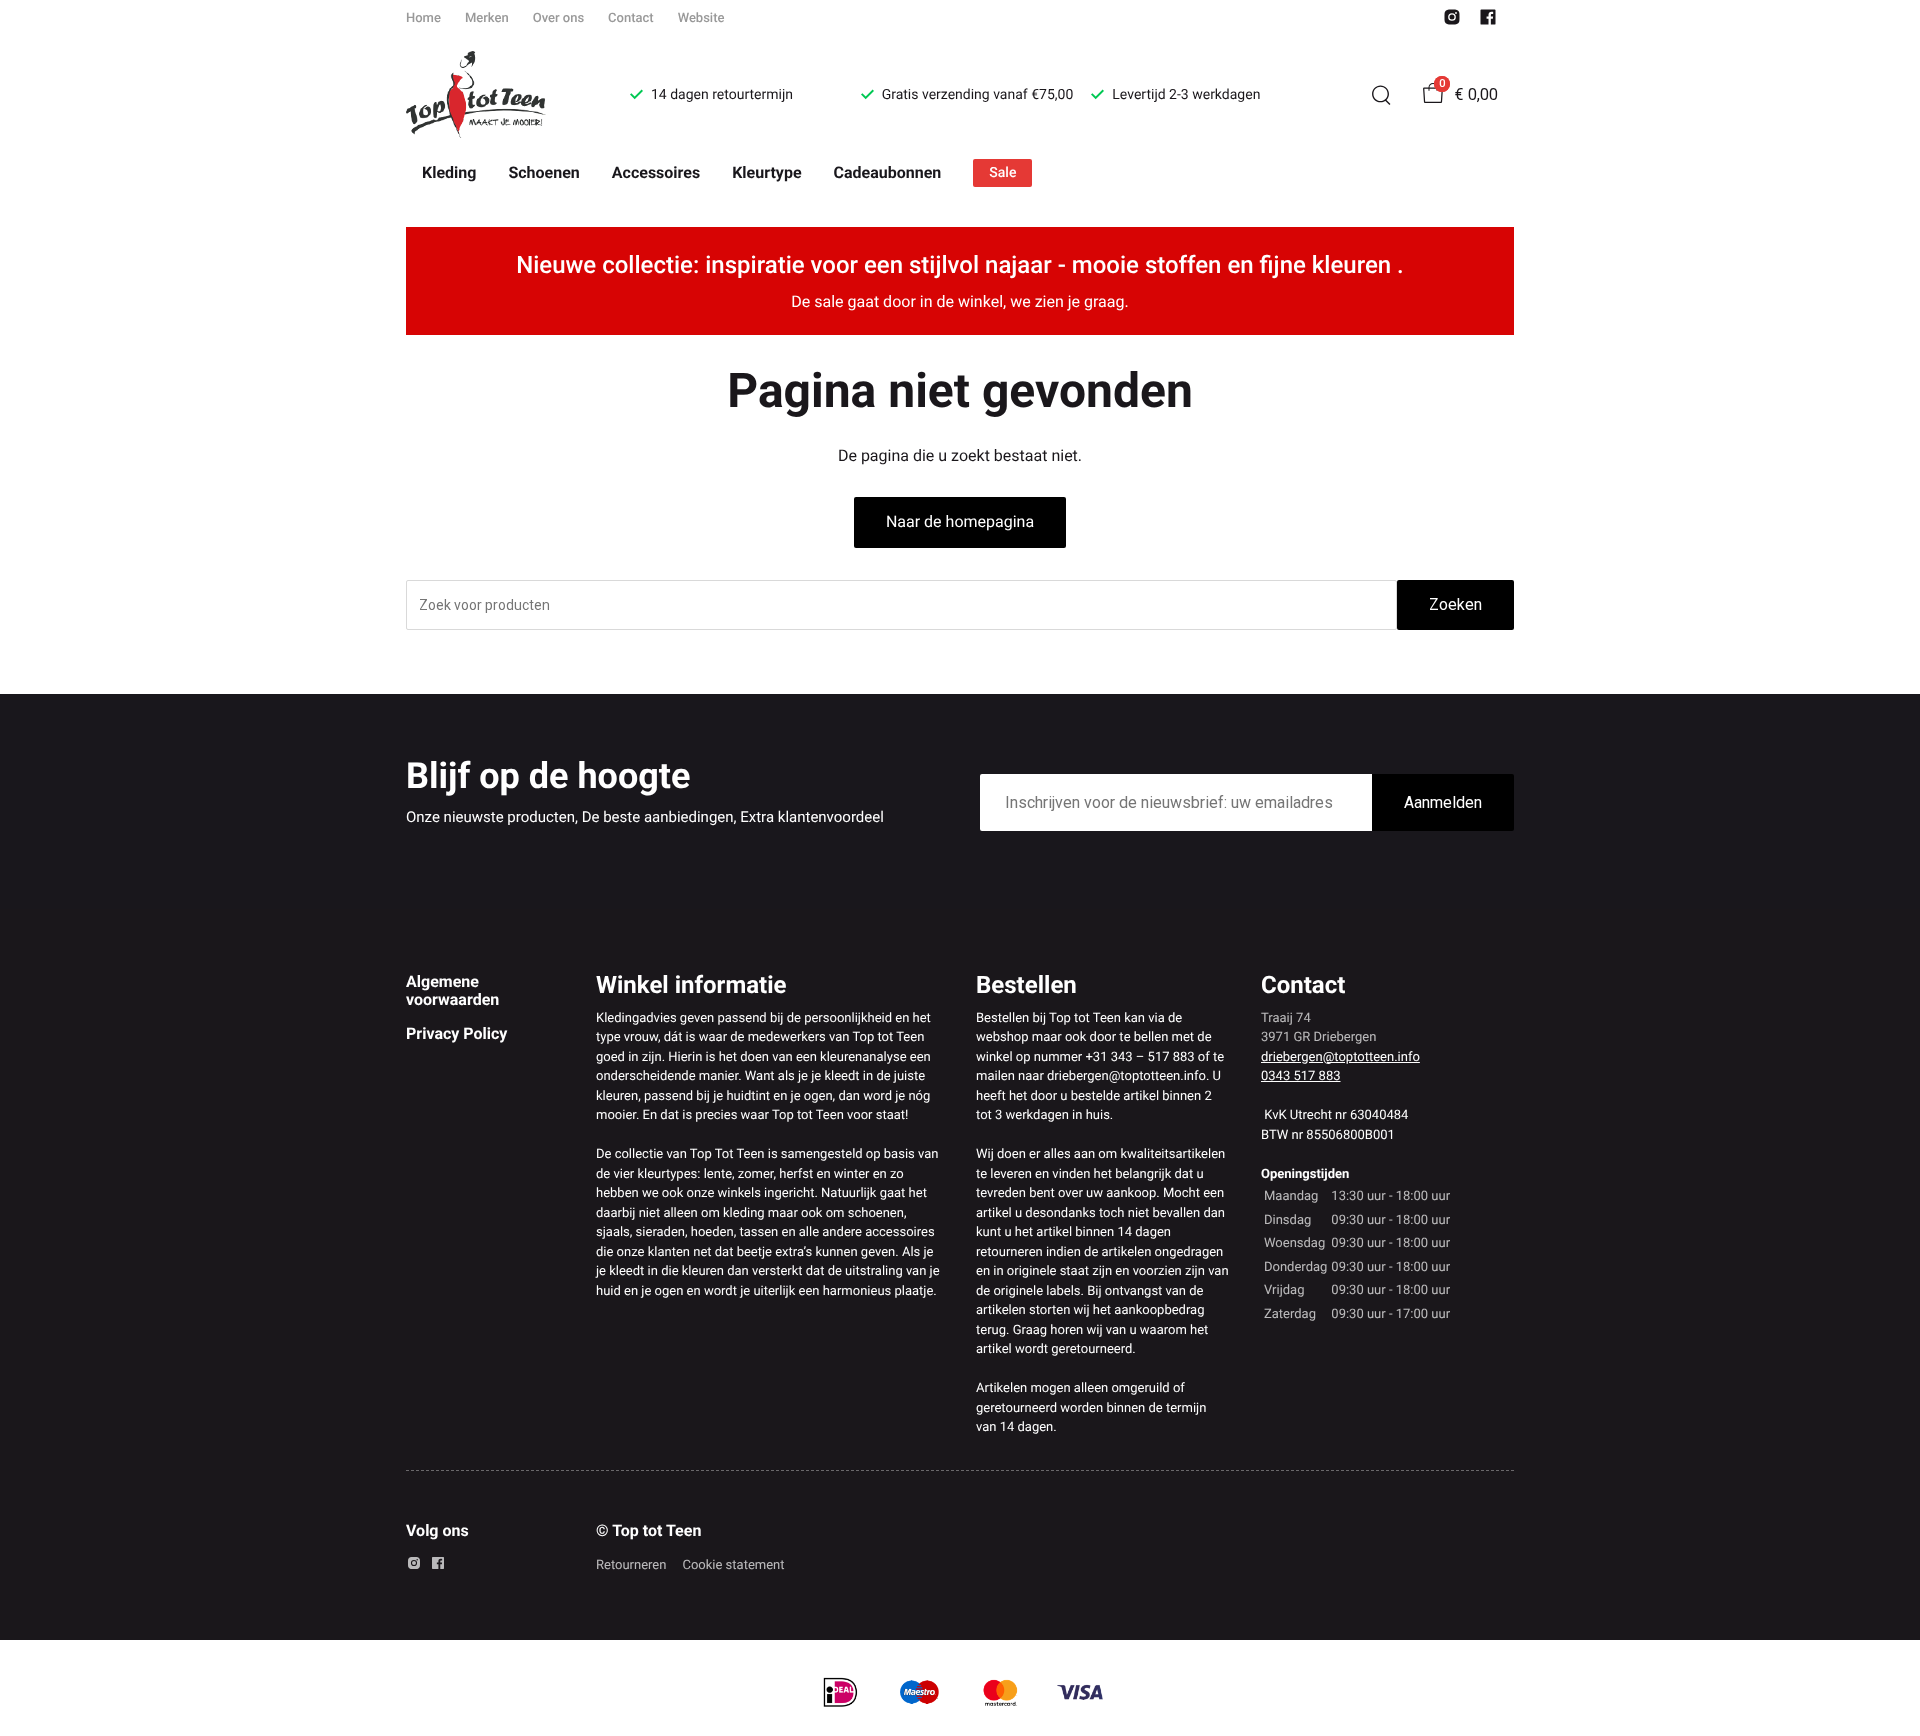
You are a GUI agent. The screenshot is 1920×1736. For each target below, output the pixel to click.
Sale (1002, 173)
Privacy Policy (456, 1033)
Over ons (558, 18)
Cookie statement (733, 1565)
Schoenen (543, 172)
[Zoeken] (1381, 95)
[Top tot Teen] (494, 95)
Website (701, 18)
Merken (487, 18)
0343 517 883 (1301, 1076)
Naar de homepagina (960, 521)
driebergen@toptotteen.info (1340, 1057)
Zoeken (1455, 604)
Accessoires (656, 172)
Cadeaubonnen (888, 172)
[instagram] (1452, 21)
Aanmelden (1443, 802)
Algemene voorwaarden (452, 990)
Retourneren (631, 1565)
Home (423, 18)
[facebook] (1488, 21)
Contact (631, 18)
